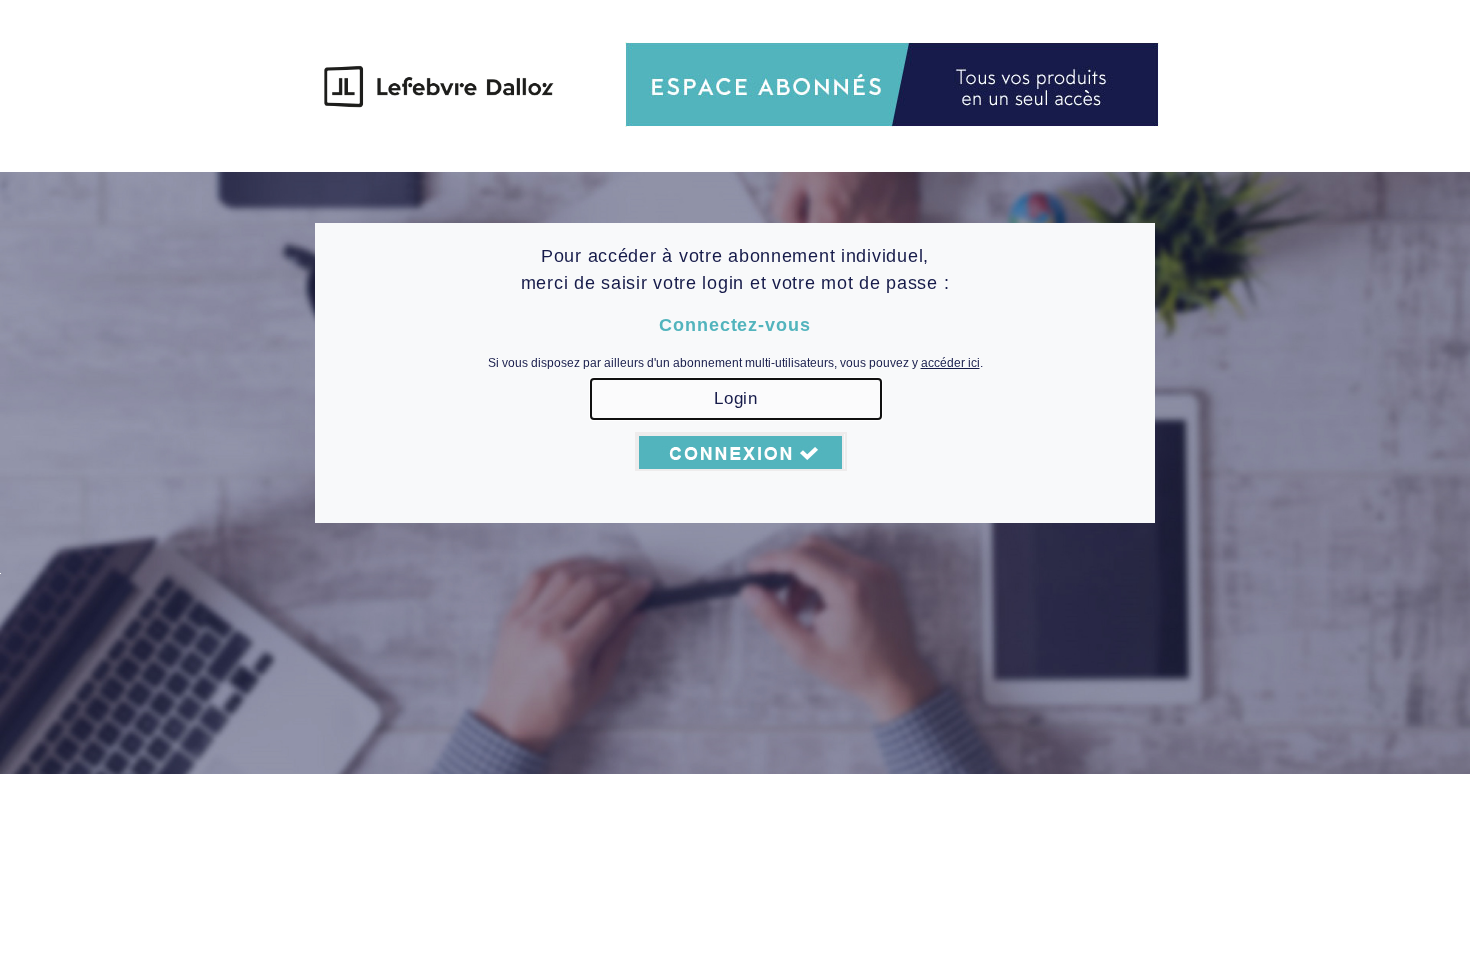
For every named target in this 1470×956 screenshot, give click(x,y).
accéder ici (950, 363)
